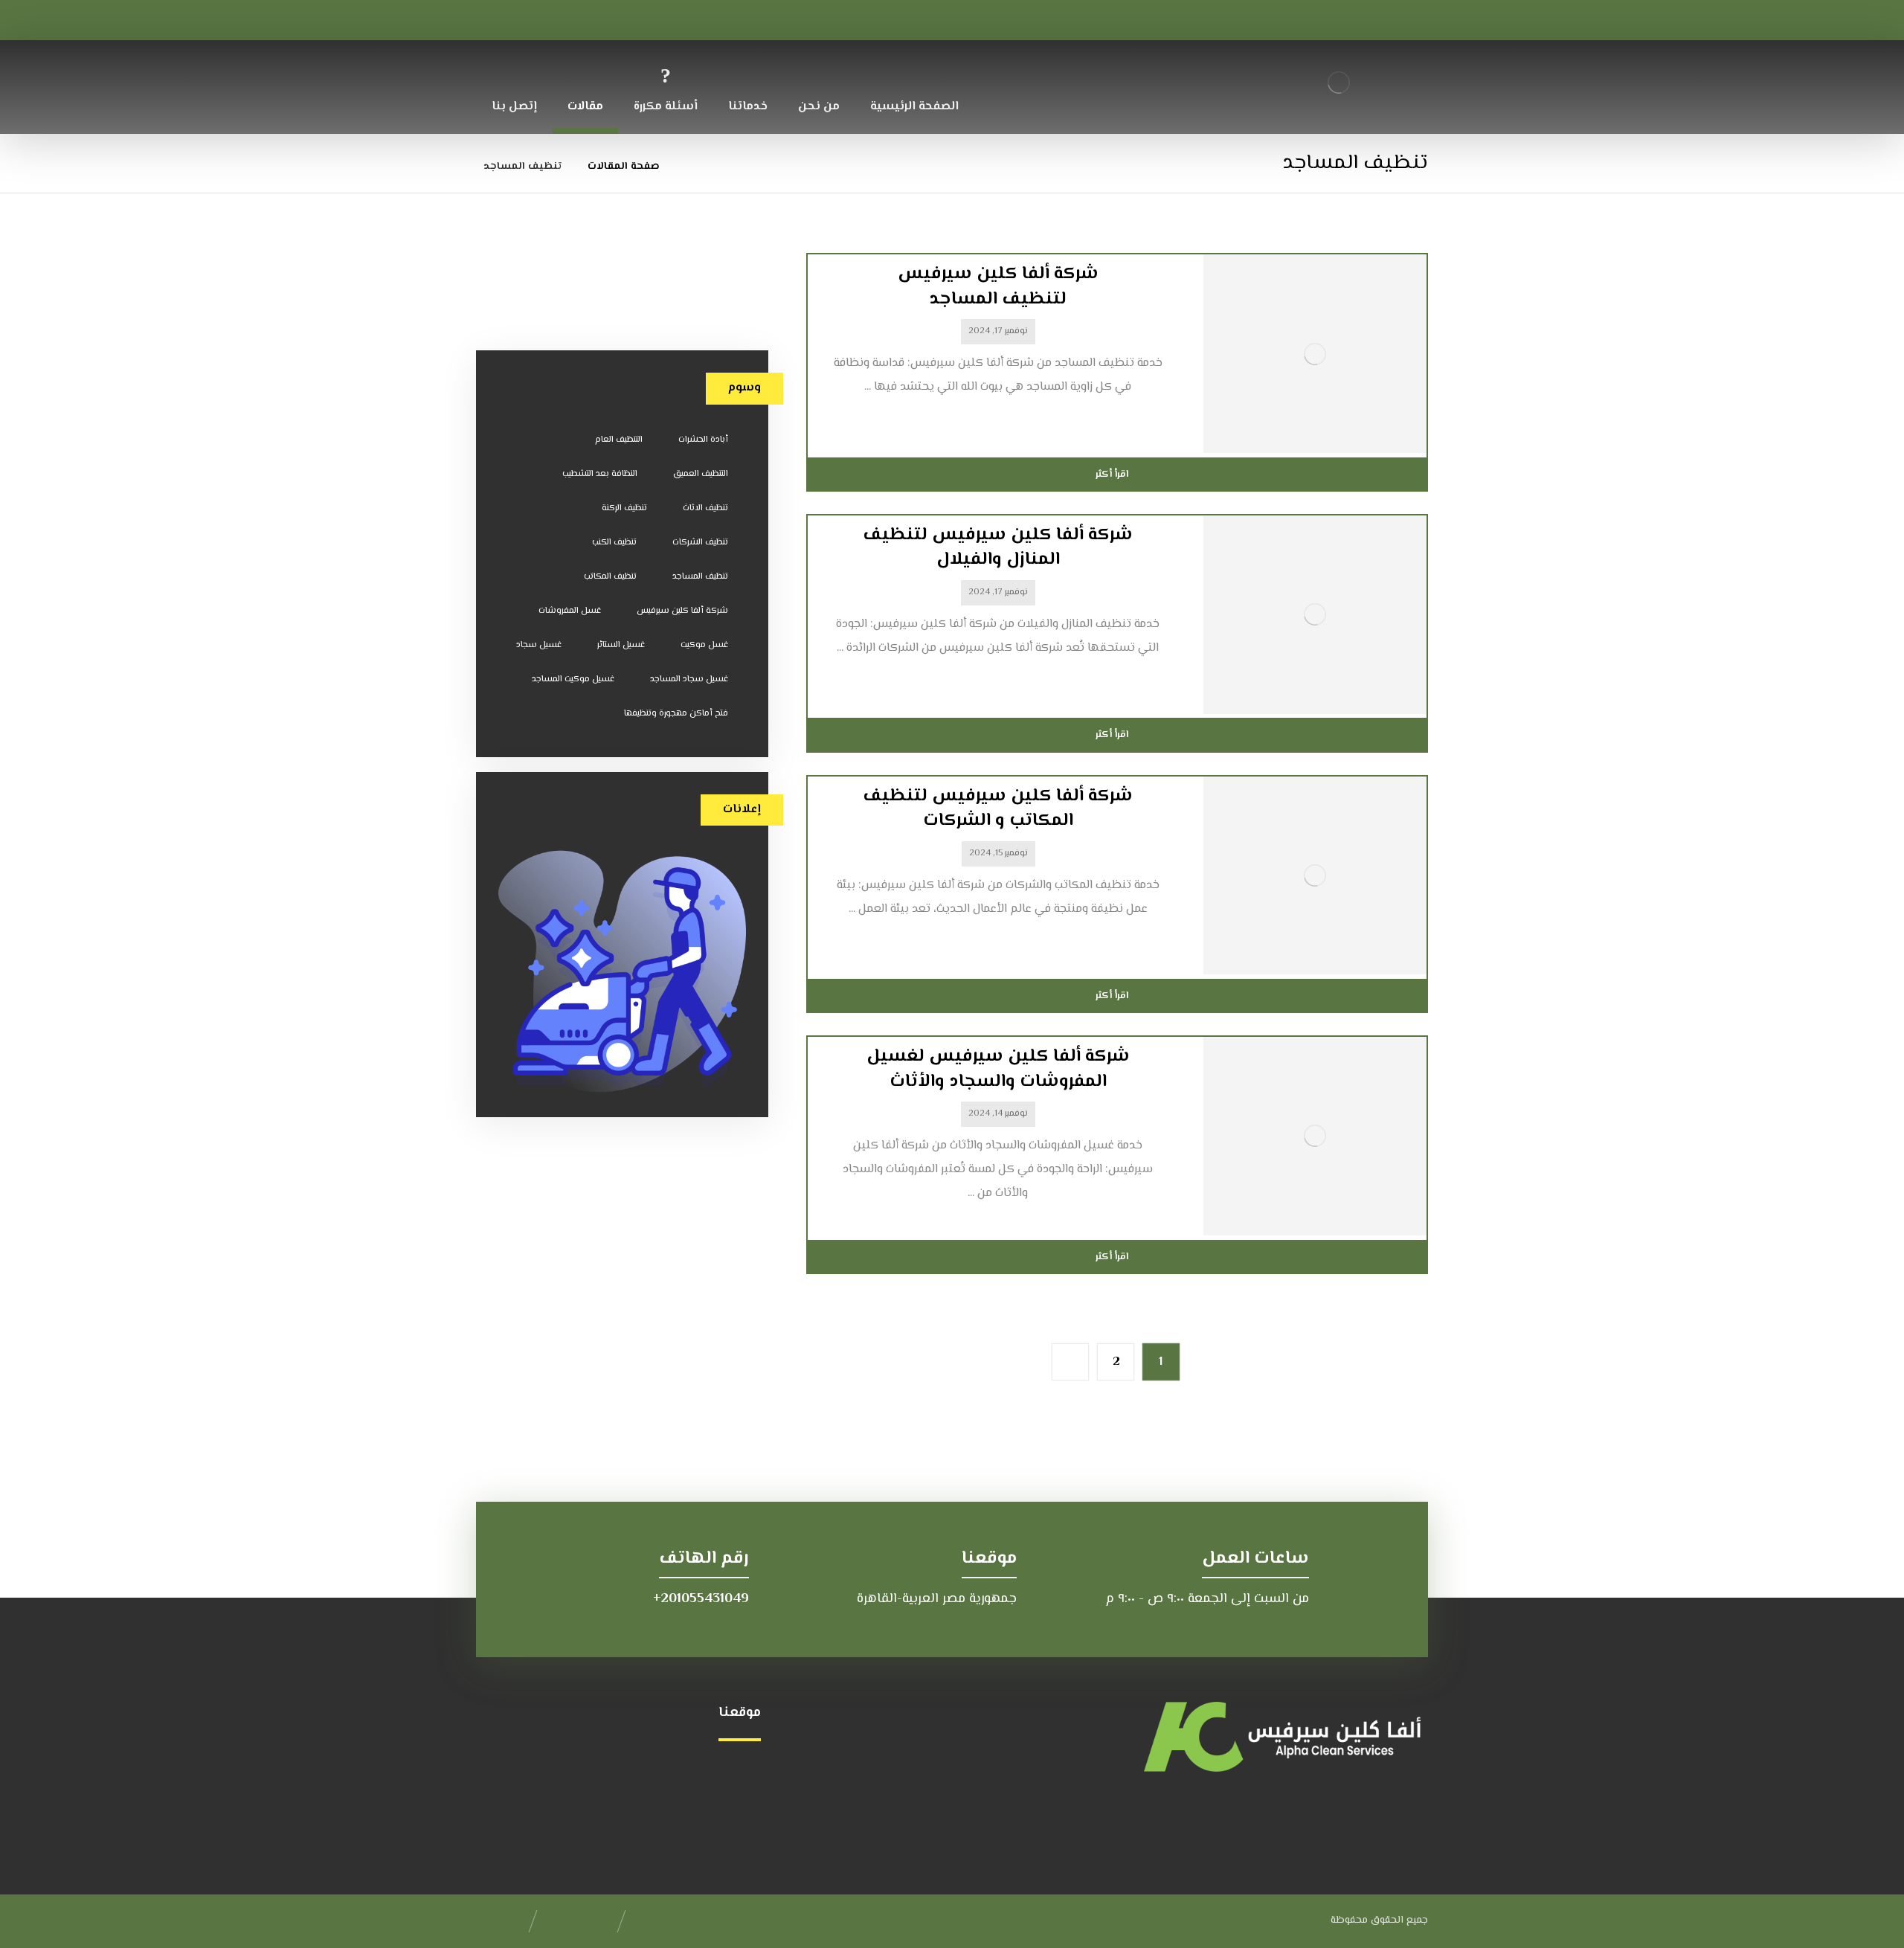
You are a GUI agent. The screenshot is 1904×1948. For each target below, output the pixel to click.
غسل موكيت (704, 645)
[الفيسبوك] (538, 18)
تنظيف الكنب (614, 543)
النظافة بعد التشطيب (600, 474)
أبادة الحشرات (703, 440)
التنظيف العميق (701, 474)
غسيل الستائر (621, 645)
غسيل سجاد (539, 645)
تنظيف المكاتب (610, 577)
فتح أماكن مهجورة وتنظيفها (676, 714)
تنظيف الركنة (624, 508)
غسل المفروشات (570, 611)
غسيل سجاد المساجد (689, 679)
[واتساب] (502, 18)
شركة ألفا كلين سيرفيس (682, 611)
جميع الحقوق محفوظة (1379, 1920)
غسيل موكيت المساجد (573, 679)
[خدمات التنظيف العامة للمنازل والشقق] (1339, 82)
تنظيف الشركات (700, 543)
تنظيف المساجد (700, 577)
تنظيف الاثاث (705, 508)
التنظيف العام (619, 440)
